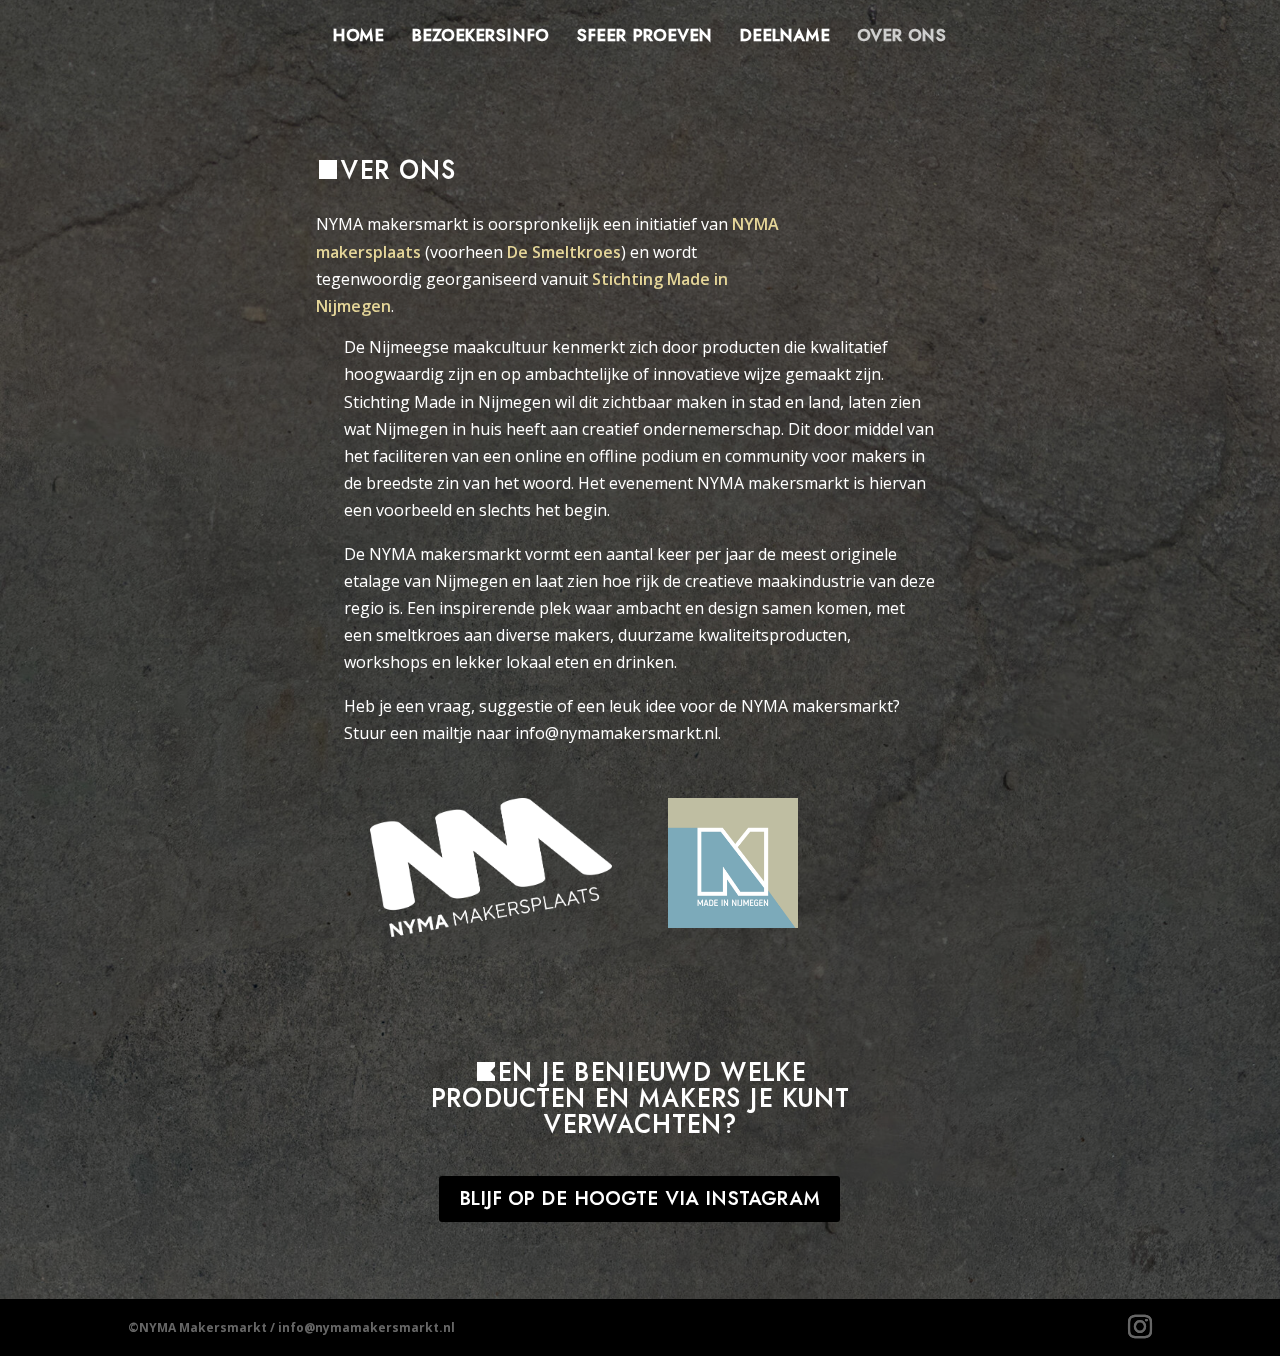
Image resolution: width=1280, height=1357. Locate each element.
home (358, 37)
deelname (784, 37)
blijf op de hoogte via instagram (639, 1199)
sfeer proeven (644, 37)
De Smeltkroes (564, 252)
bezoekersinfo (480, 37)
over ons (901, 37)
